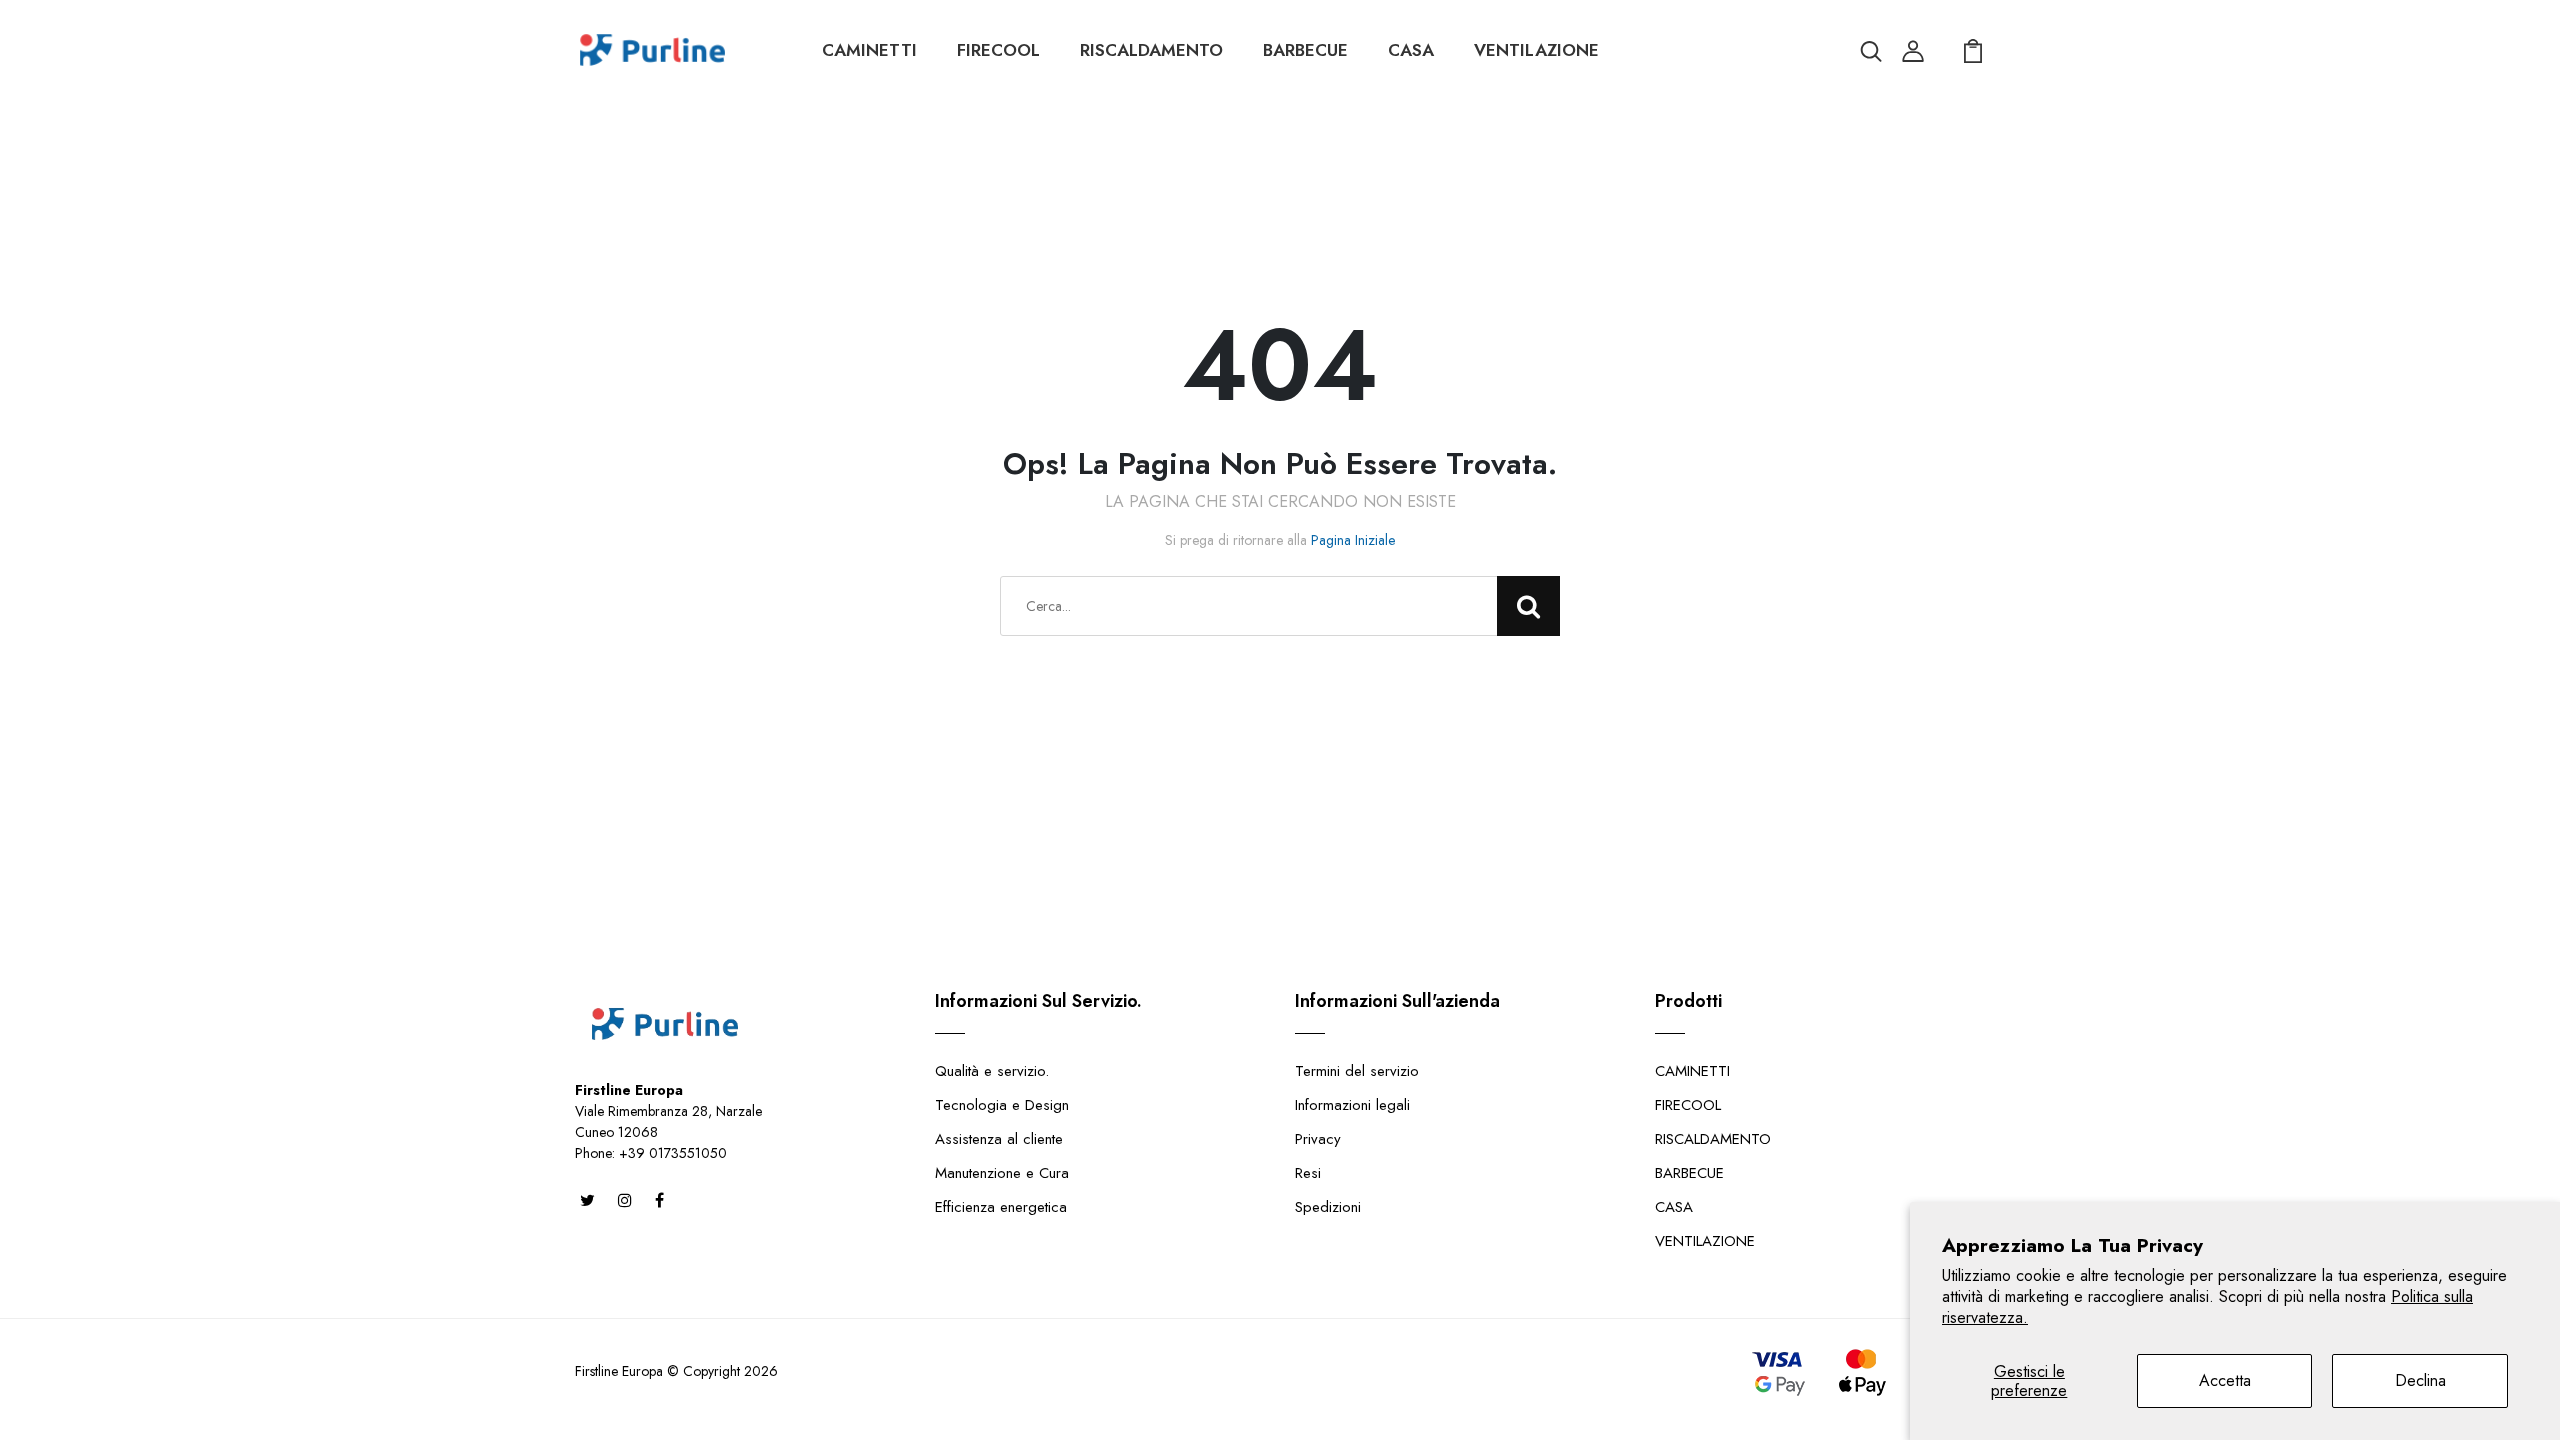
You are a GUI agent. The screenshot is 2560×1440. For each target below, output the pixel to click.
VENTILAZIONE (1536, 50)
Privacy (1318, 1139)
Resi (1308, 1173)
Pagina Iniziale (1353, 540)
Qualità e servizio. (992, 1071)
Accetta (2225, 1380)
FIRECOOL (998, 50)
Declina (2420, 1380)
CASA (1411, 50)
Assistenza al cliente (999, 1139)
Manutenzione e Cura (1002, 1173)
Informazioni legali (1352, 1105)
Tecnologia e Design (1002, 1105)
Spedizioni (1328, 1207)
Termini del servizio (1357, 1071)
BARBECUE (1305, 50)
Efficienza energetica (1001, 1207)
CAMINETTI (869, 50)
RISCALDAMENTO (1151, 50)
